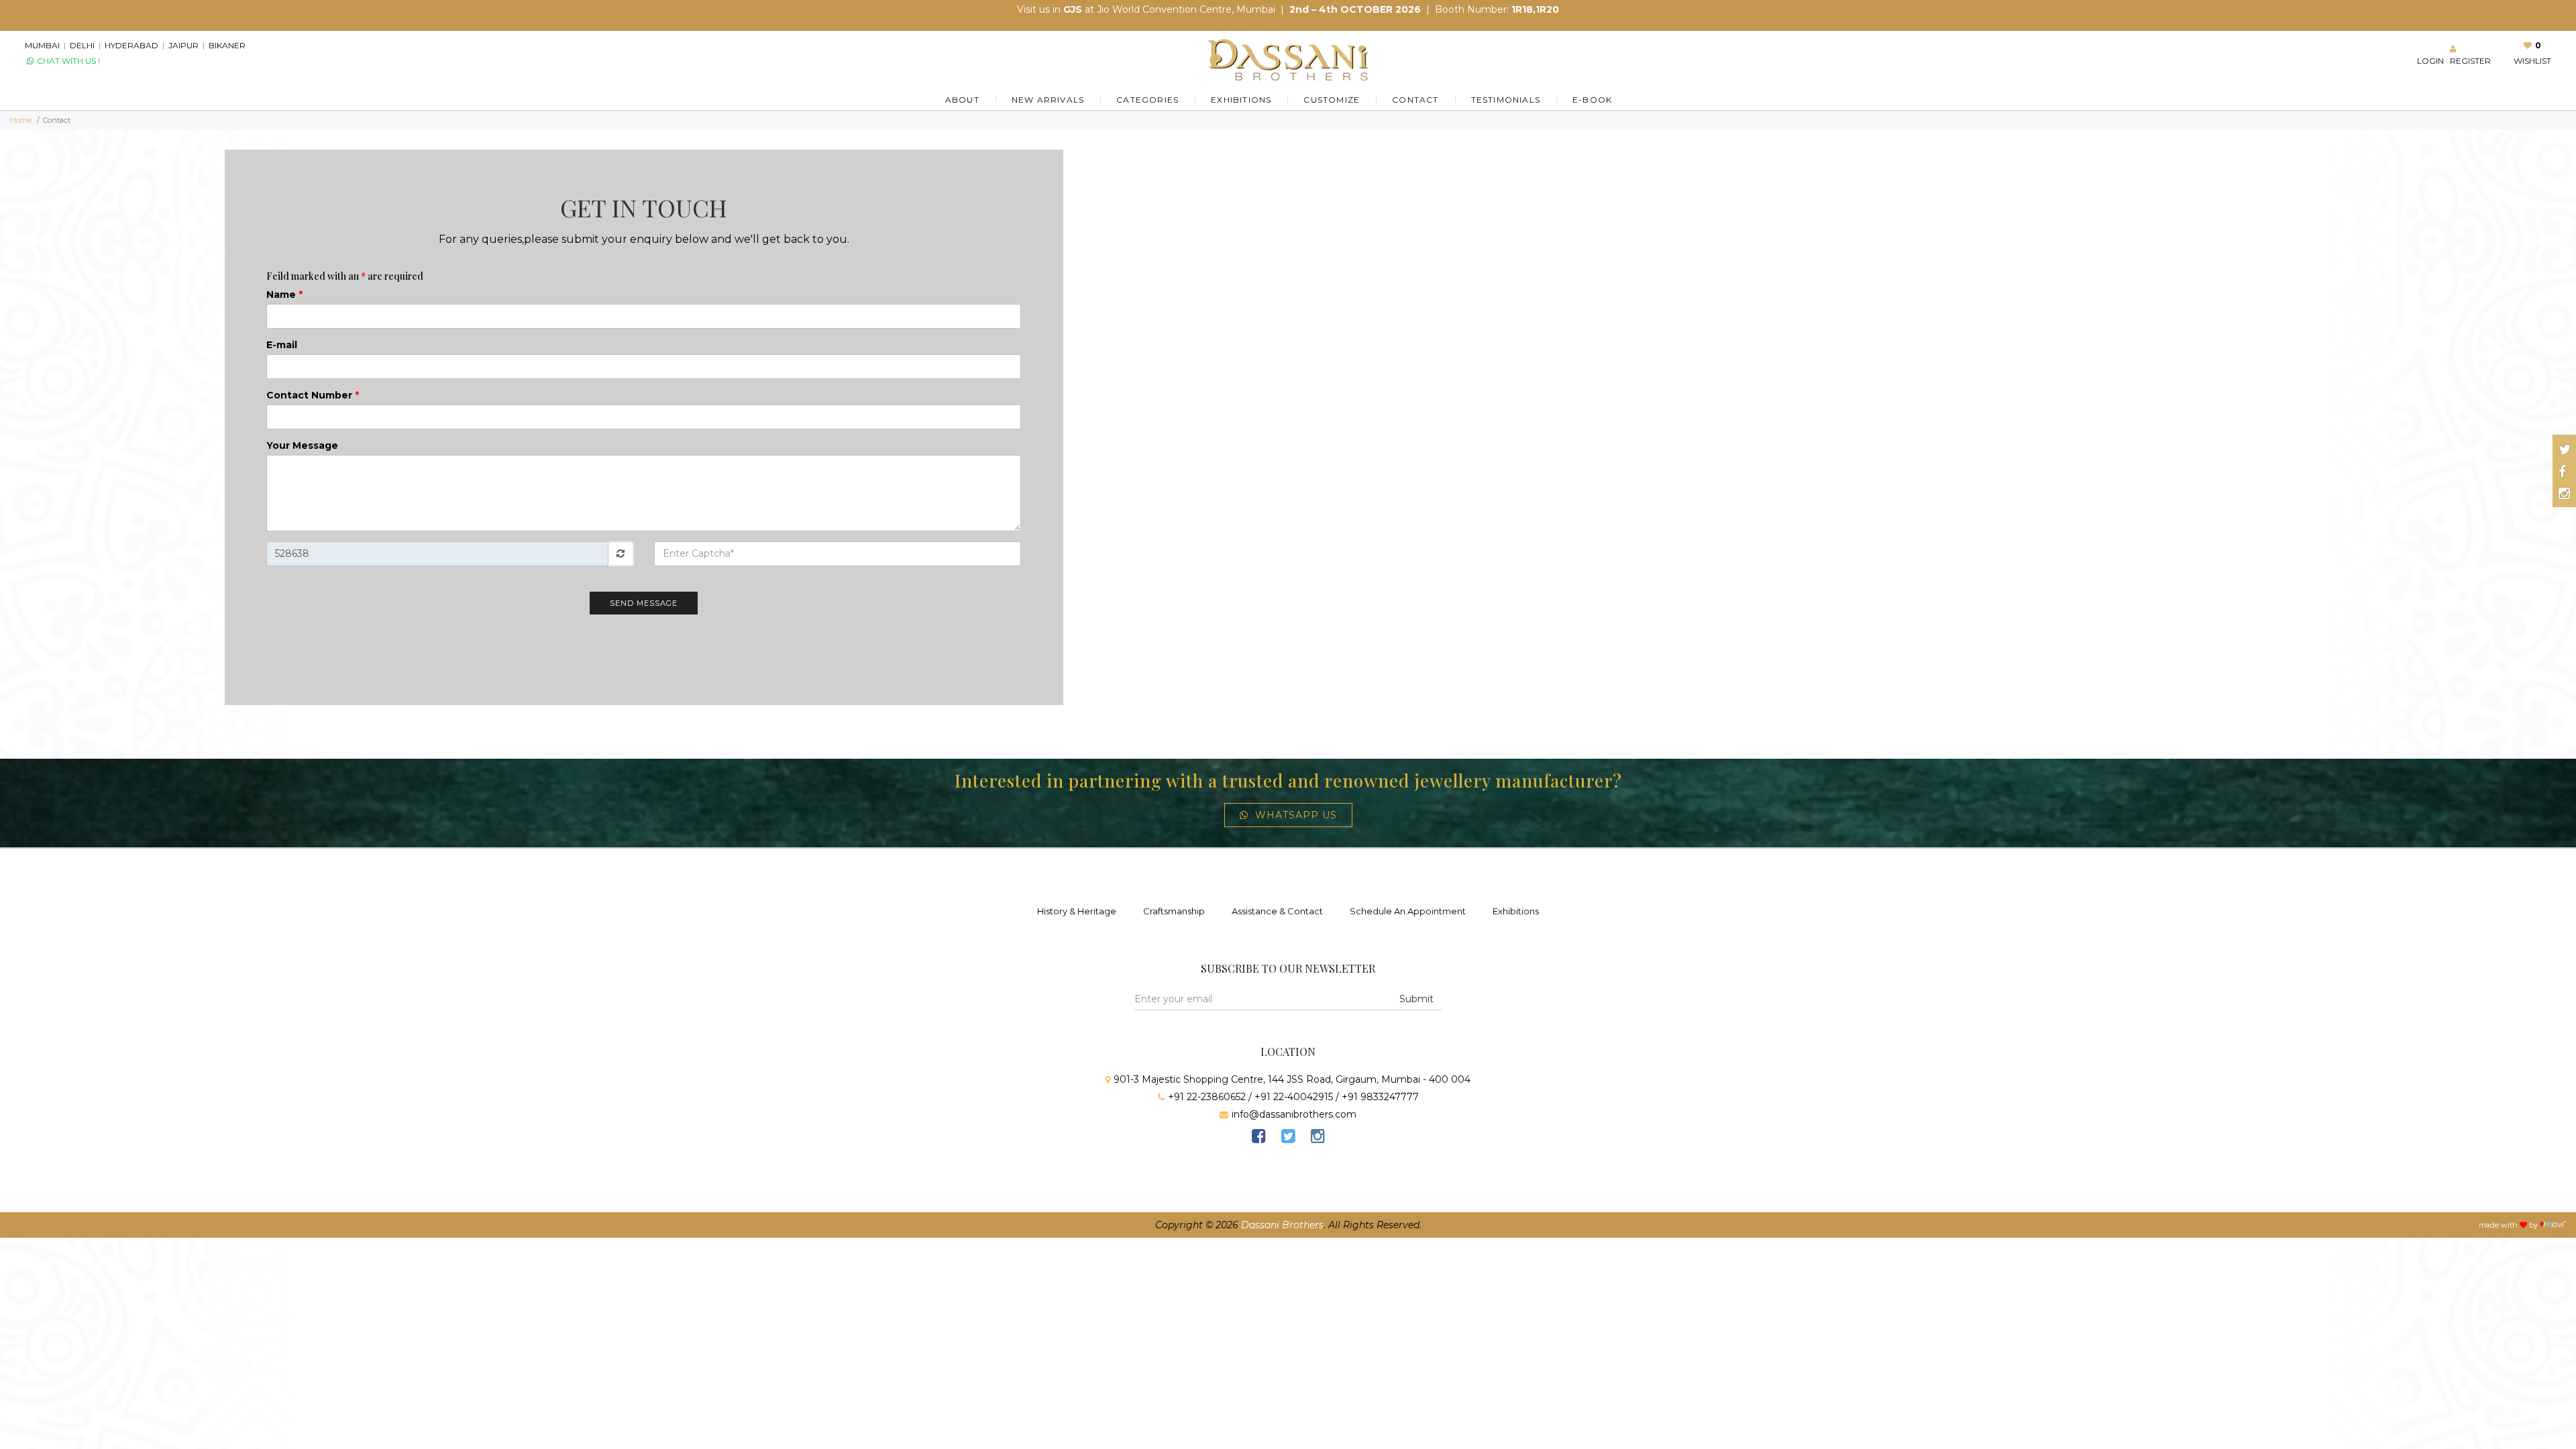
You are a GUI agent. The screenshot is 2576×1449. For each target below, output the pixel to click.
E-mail (282, 345)
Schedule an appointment (1408, 911)
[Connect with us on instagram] (2564, 494)
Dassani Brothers (1282, 1225)
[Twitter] (1288, 1138)
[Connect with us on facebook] (2562, 472)
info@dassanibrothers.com (1294, 1114)
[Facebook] (1258, 1138)
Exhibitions (1516, 911)
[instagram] (1318, 1138)
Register (2470, 61)
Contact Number (313, 395)
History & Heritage (1077, 911)
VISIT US (1440, 9)
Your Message (302, 445)
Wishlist (2532, 61)
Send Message (644, 603)
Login (2430, 61)
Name (284, 294)
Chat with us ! (67, 61)
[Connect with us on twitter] (2565, 449)
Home (21, 120)
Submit (1416, 999)
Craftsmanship (1174, 911)
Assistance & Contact (1277, 911)
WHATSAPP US (1296, 815)
